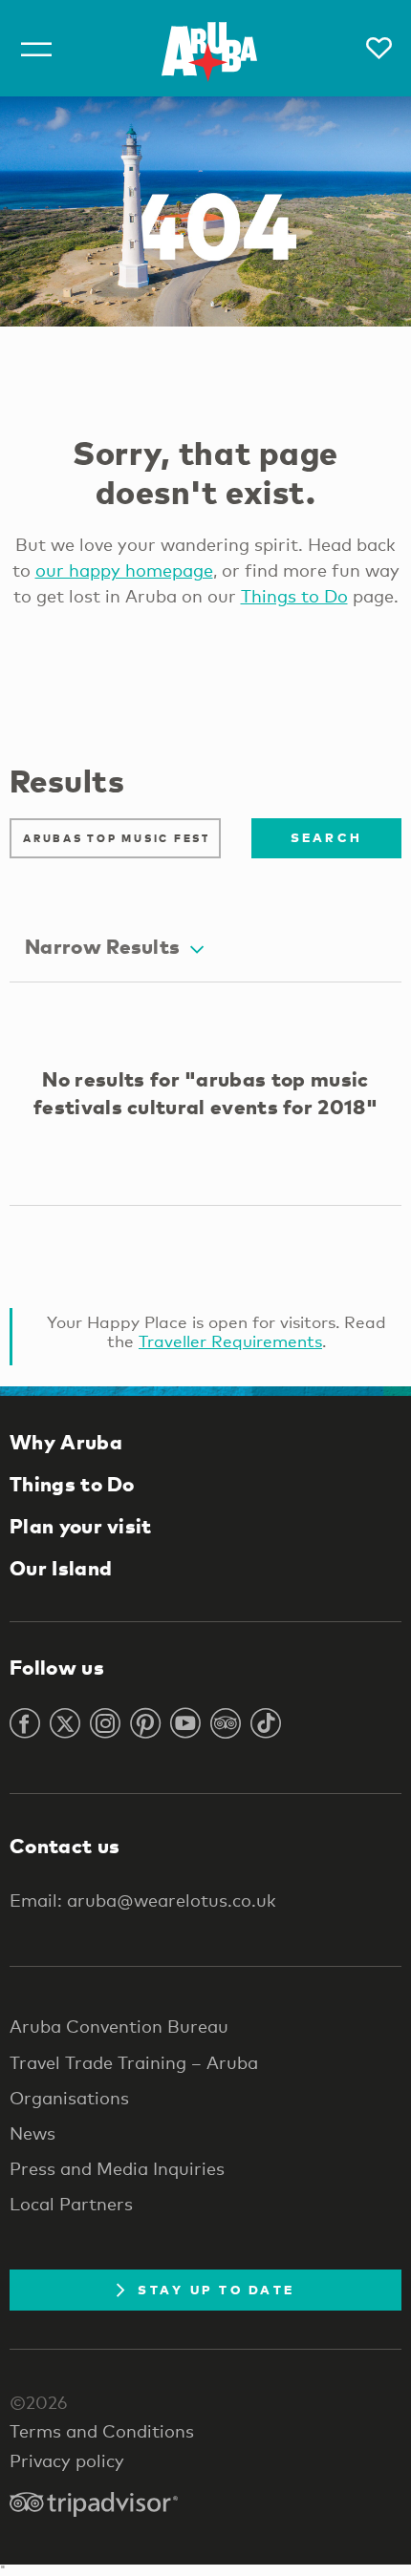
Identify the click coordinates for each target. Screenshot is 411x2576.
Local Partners (71, 2204)
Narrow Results (102, 946)
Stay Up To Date (216, 2290)
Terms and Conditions (102, 2431)
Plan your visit (81, 1526)
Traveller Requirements (230, 1341)
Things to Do (294, 596)
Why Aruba (66, 1442)
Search (327, 837)
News (32, 2133)
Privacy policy (67, 2460)
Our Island (61, 1568)
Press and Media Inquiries (117, 2168)
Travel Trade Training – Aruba (134, 2062)
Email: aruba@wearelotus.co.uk (143, 1900)
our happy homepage (124, 570)
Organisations (69, 2098)
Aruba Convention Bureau (119, 2026)
